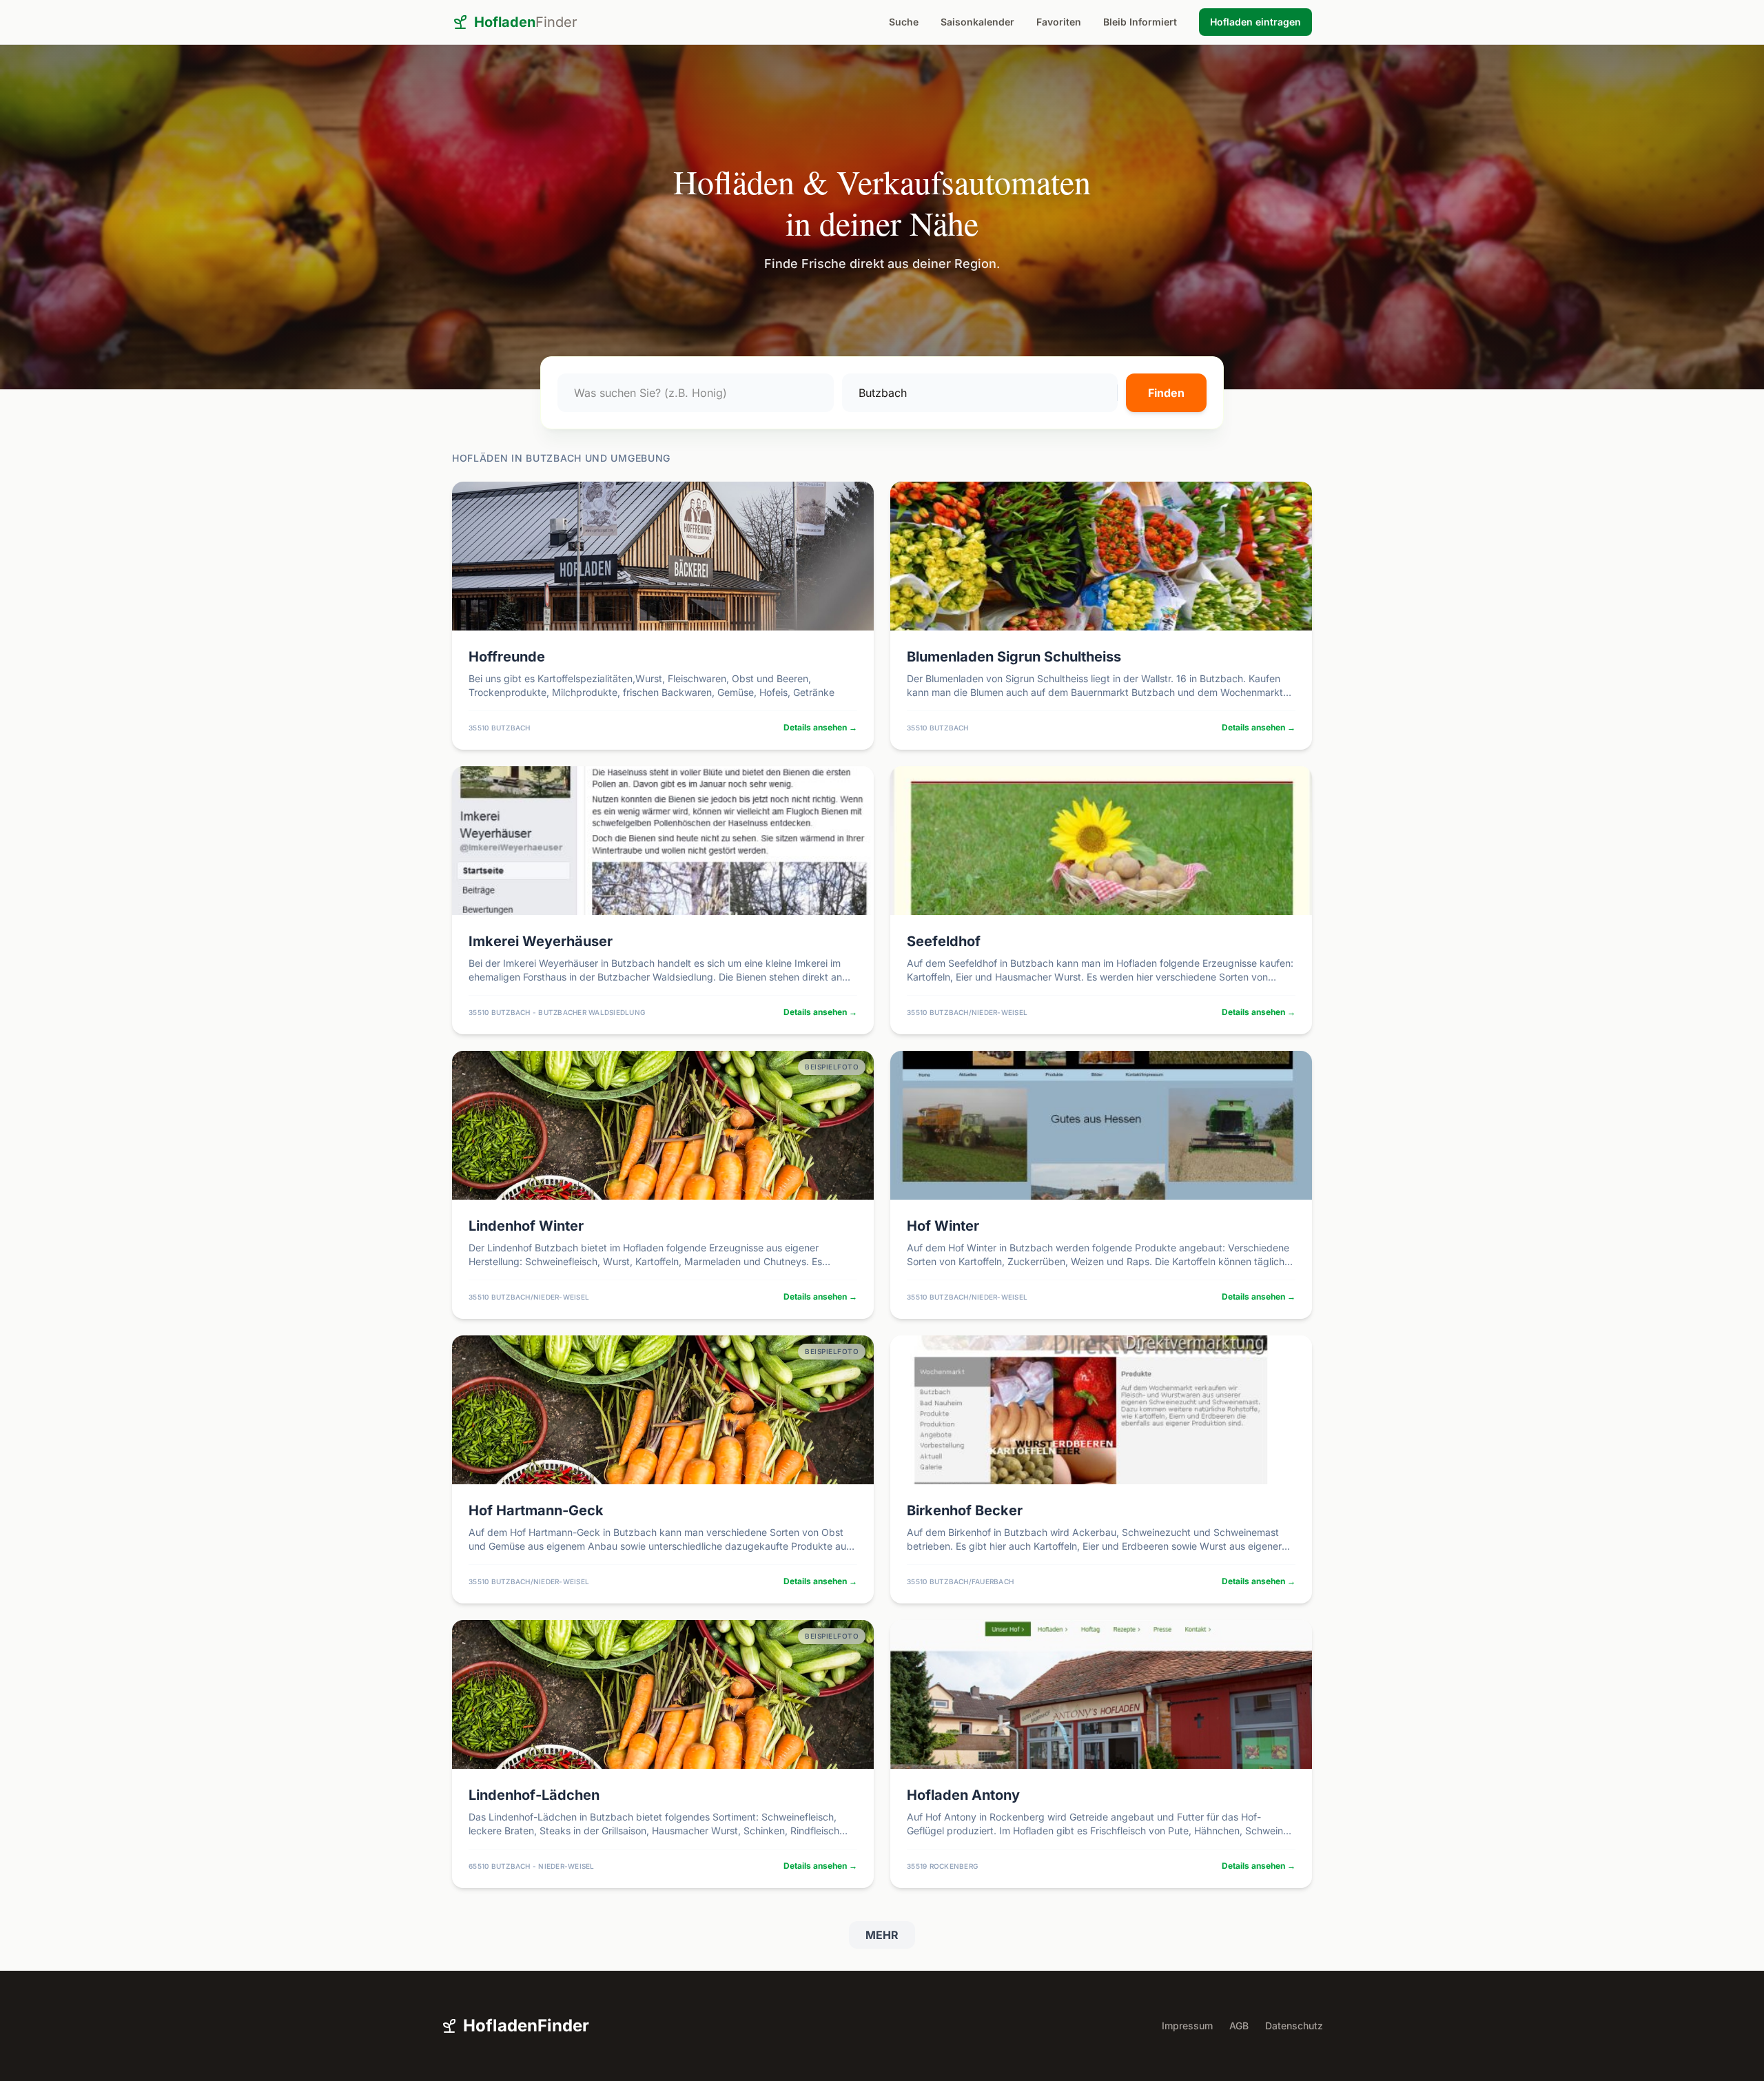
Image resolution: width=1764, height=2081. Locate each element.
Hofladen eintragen (1255, 22)
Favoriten (1059, 22)
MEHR (882, 1935)
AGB (1239, 2026)
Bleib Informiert (1140, 22)
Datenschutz (1294, 2026)
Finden (1166, 393)
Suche (904, 22)
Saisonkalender (977, 22)
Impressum (1187, 2026)
